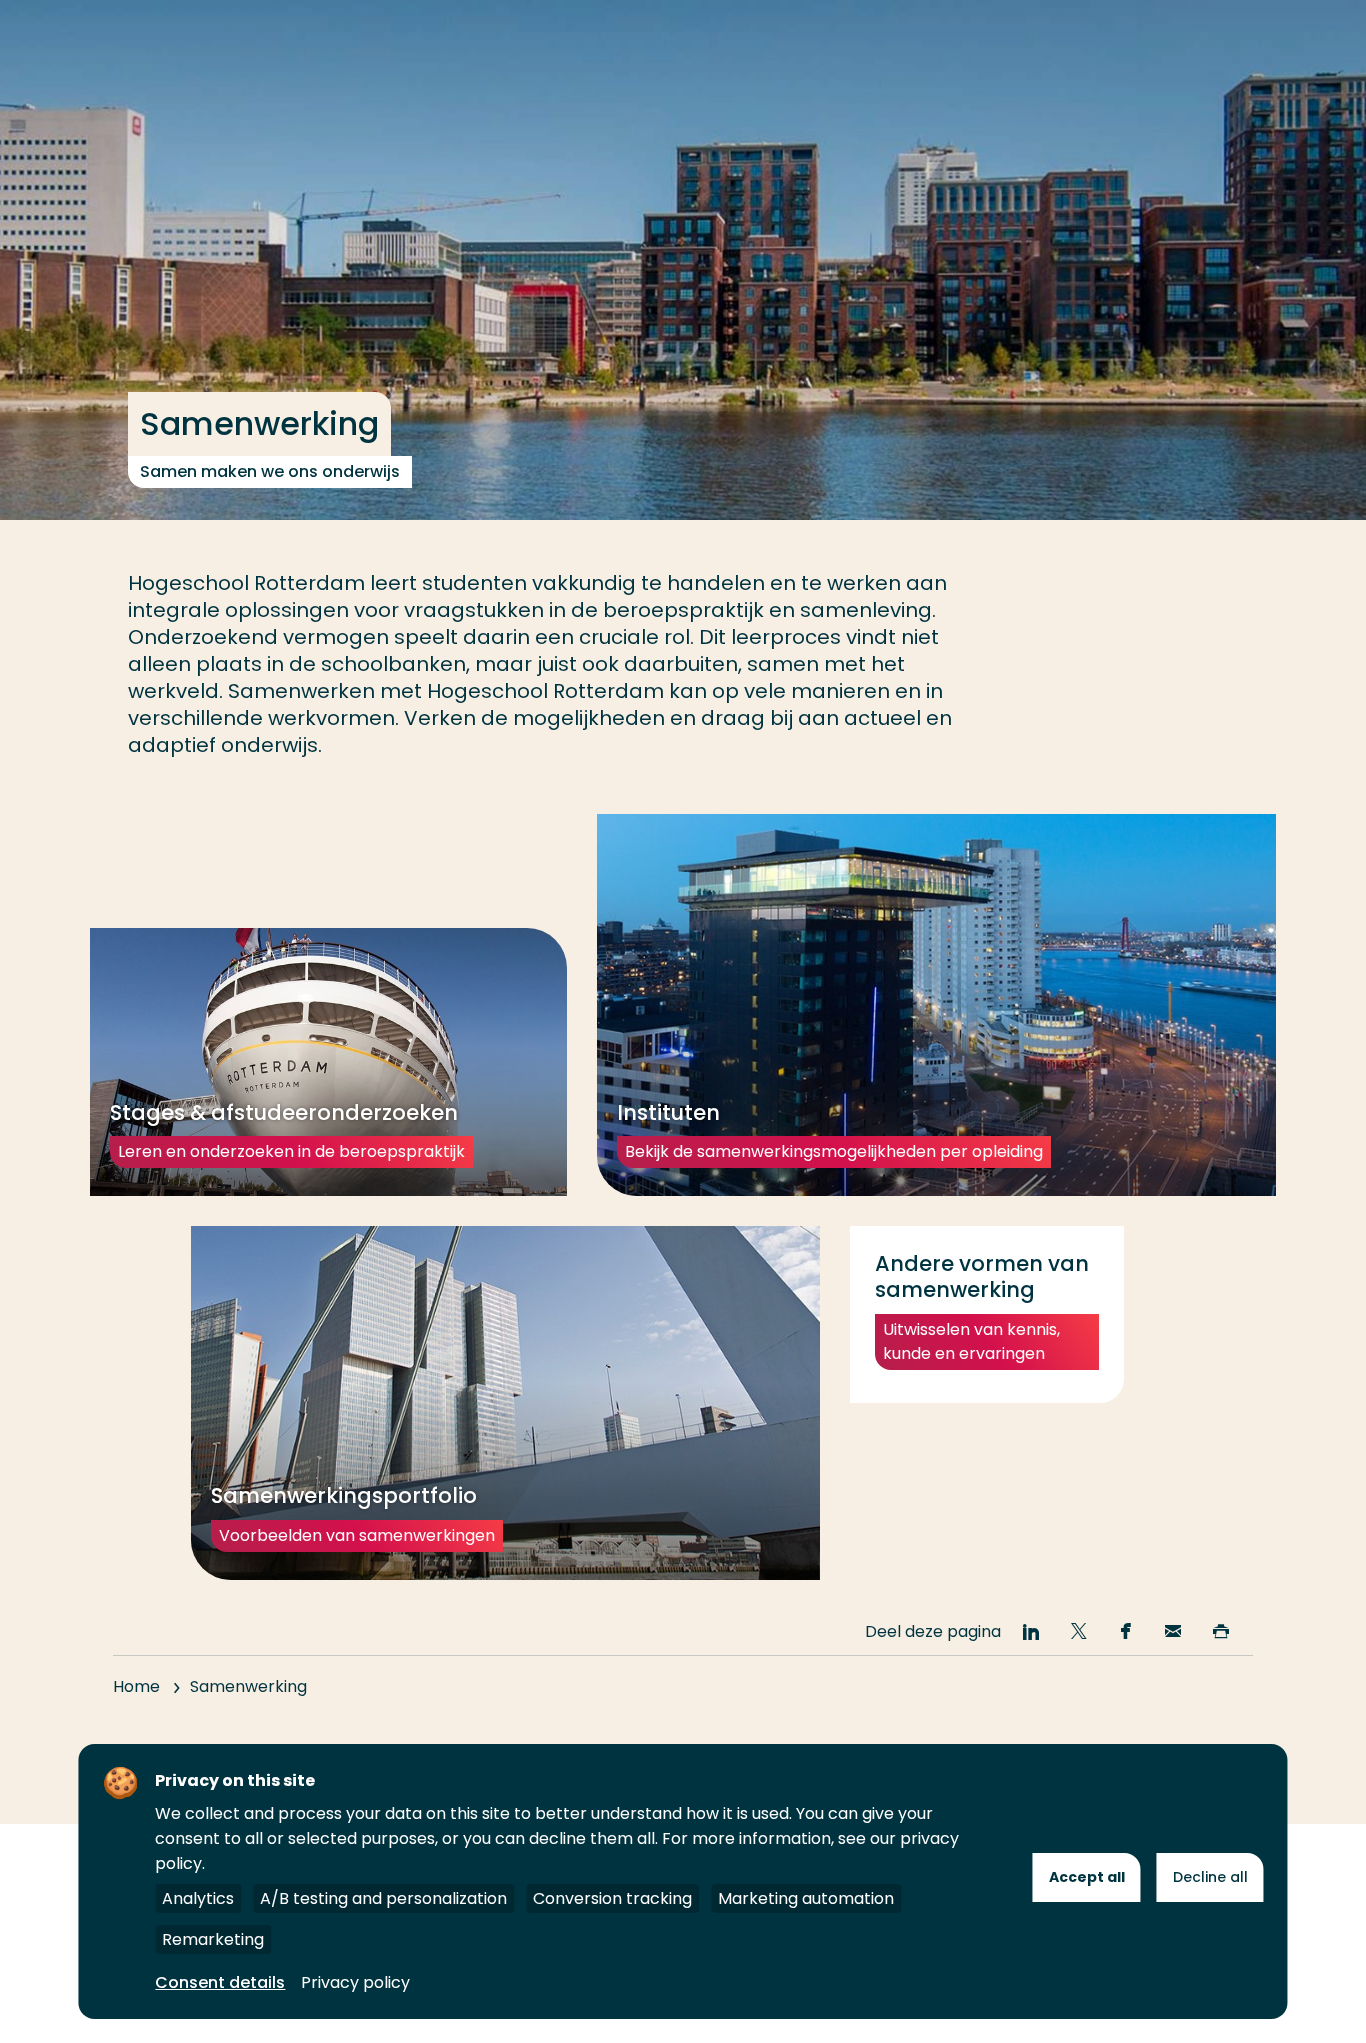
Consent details (220, 1982)
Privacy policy (355, 1982)
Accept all (1087, 1877)
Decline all (1210, 1877)
